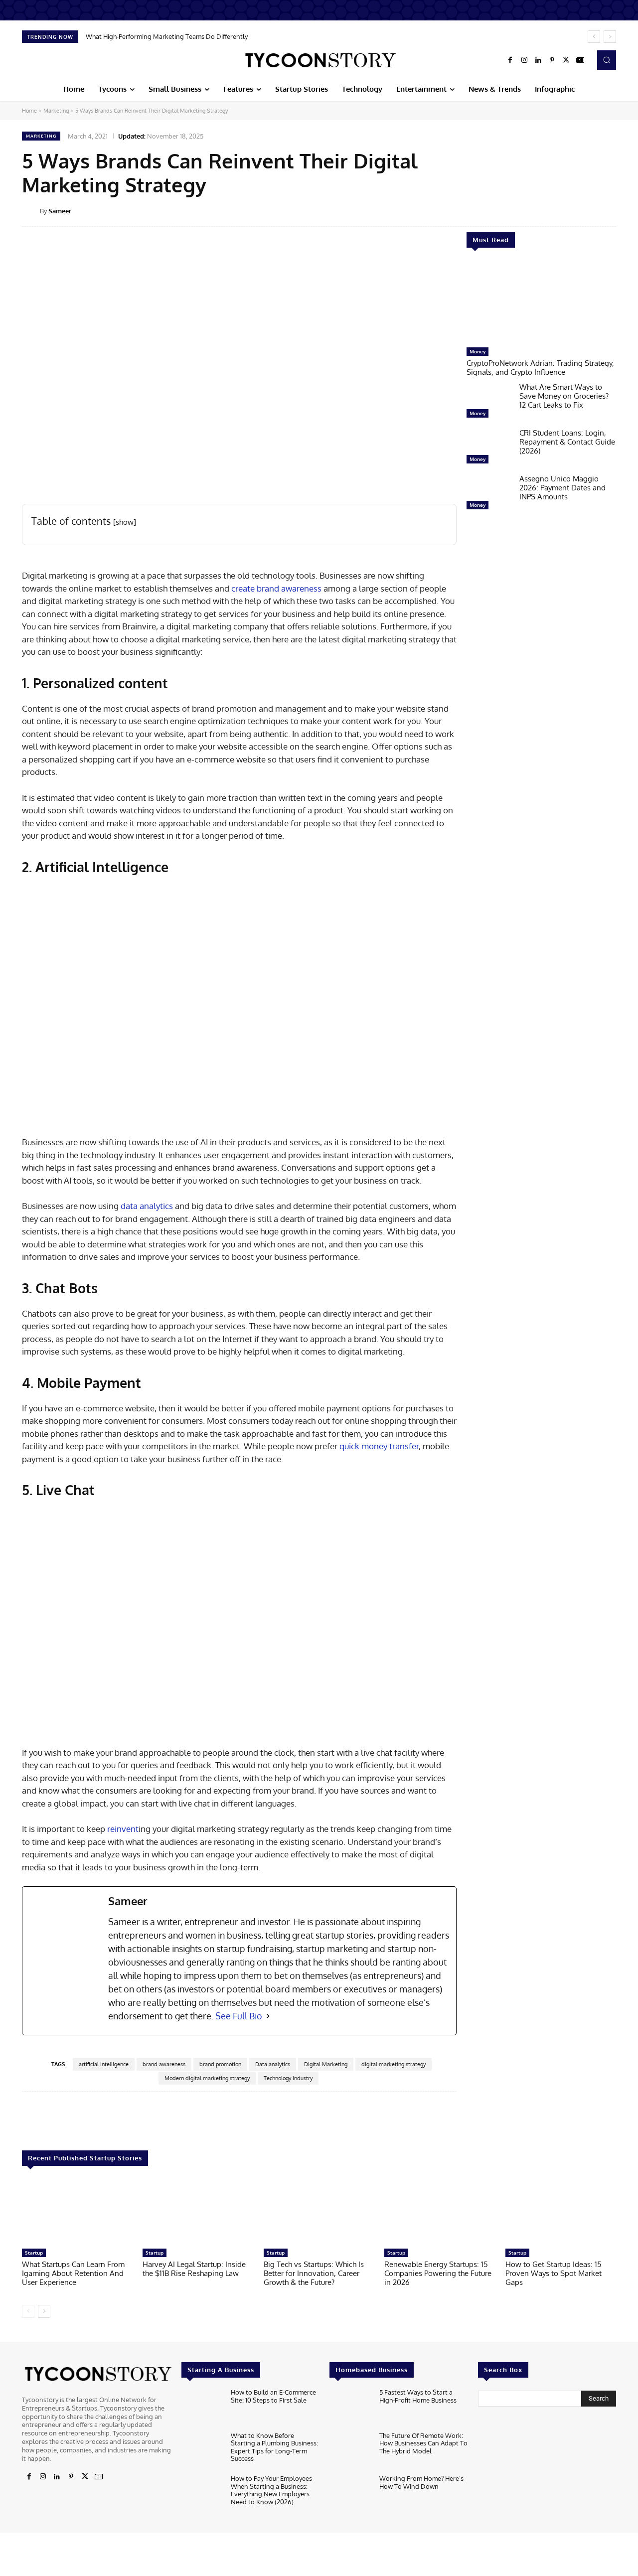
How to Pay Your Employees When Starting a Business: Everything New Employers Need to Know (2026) (271, 2490)
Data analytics (273, 2064)
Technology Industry (288, 2078)
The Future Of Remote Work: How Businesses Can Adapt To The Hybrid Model (423, 2443)
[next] (610, 37)
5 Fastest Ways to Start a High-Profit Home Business (418, 2396)
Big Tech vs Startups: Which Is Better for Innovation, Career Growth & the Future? (314, 2273)
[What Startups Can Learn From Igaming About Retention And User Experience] (77, 2212)
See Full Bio (239, 2016)
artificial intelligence (104, 2064)
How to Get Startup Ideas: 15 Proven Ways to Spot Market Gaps (554, 2273)
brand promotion (220, 2064)
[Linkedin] (538, 60)
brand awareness (164, 2064)
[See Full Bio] (268, 2016)
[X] (566, 60)
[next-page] (44, 2311)
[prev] (594, 37)
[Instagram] (524, 60)
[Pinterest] (552, 60)
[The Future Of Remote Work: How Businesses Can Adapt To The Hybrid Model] (350, 2450)
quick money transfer (379, 1446)
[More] (623, 210)
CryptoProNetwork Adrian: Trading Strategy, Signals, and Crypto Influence (540, 368)
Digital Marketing (326, 2064)
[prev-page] (28, 2311)
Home (29, 111)
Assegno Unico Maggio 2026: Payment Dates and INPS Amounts (562, 488)
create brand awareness (276, 588)
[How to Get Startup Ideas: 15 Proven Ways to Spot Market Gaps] (561, 2212)
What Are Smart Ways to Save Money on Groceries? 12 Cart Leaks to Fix (564, 396)
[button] (607, 60)
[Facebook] (510, 60)
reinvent (123, 1829)
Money (478, 351)
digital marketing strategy (394, 2064)
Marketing (56, 111)
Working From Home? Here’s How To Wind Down (421, 2482)
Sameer (60, 211)
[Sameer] (31, 211)
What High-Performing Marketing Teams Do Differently (167, 36)
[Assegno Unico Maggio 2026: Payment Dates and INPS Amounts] (489, 494)
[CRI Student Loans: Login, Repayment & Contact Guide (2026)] (489, 449)
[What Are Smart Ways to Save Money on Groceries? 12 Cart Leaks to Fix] (489, 403)
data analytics (147, 1206)
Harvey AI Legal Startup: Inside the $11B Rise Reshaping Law (194, 2269)
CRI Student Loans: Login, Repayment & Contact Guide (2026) (567, 442)
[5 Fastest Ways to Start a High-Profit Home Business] (350, 2407)
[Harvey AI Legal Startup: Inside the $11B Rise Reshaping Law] (198, 2212)
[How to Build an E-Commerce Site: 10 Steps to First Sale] (202, 2407)
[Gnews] (580, 60)
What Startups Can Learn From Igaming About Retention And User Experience (73, 2273)
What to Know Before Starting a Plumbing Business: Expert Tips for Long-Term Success (274, 2447)
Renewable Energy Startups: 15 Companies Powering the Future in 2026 (438, 2273)
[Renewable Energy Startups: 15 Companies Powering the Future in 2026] (440, 2212)
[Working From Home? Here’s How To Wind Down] (350, 2494)
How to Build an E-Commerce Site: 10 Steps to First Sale (273, 2396)
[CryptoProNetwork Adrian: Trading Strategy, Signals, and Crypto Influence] (541, 303)
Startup (34, 2253)
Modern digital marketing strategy (207, 2078)
